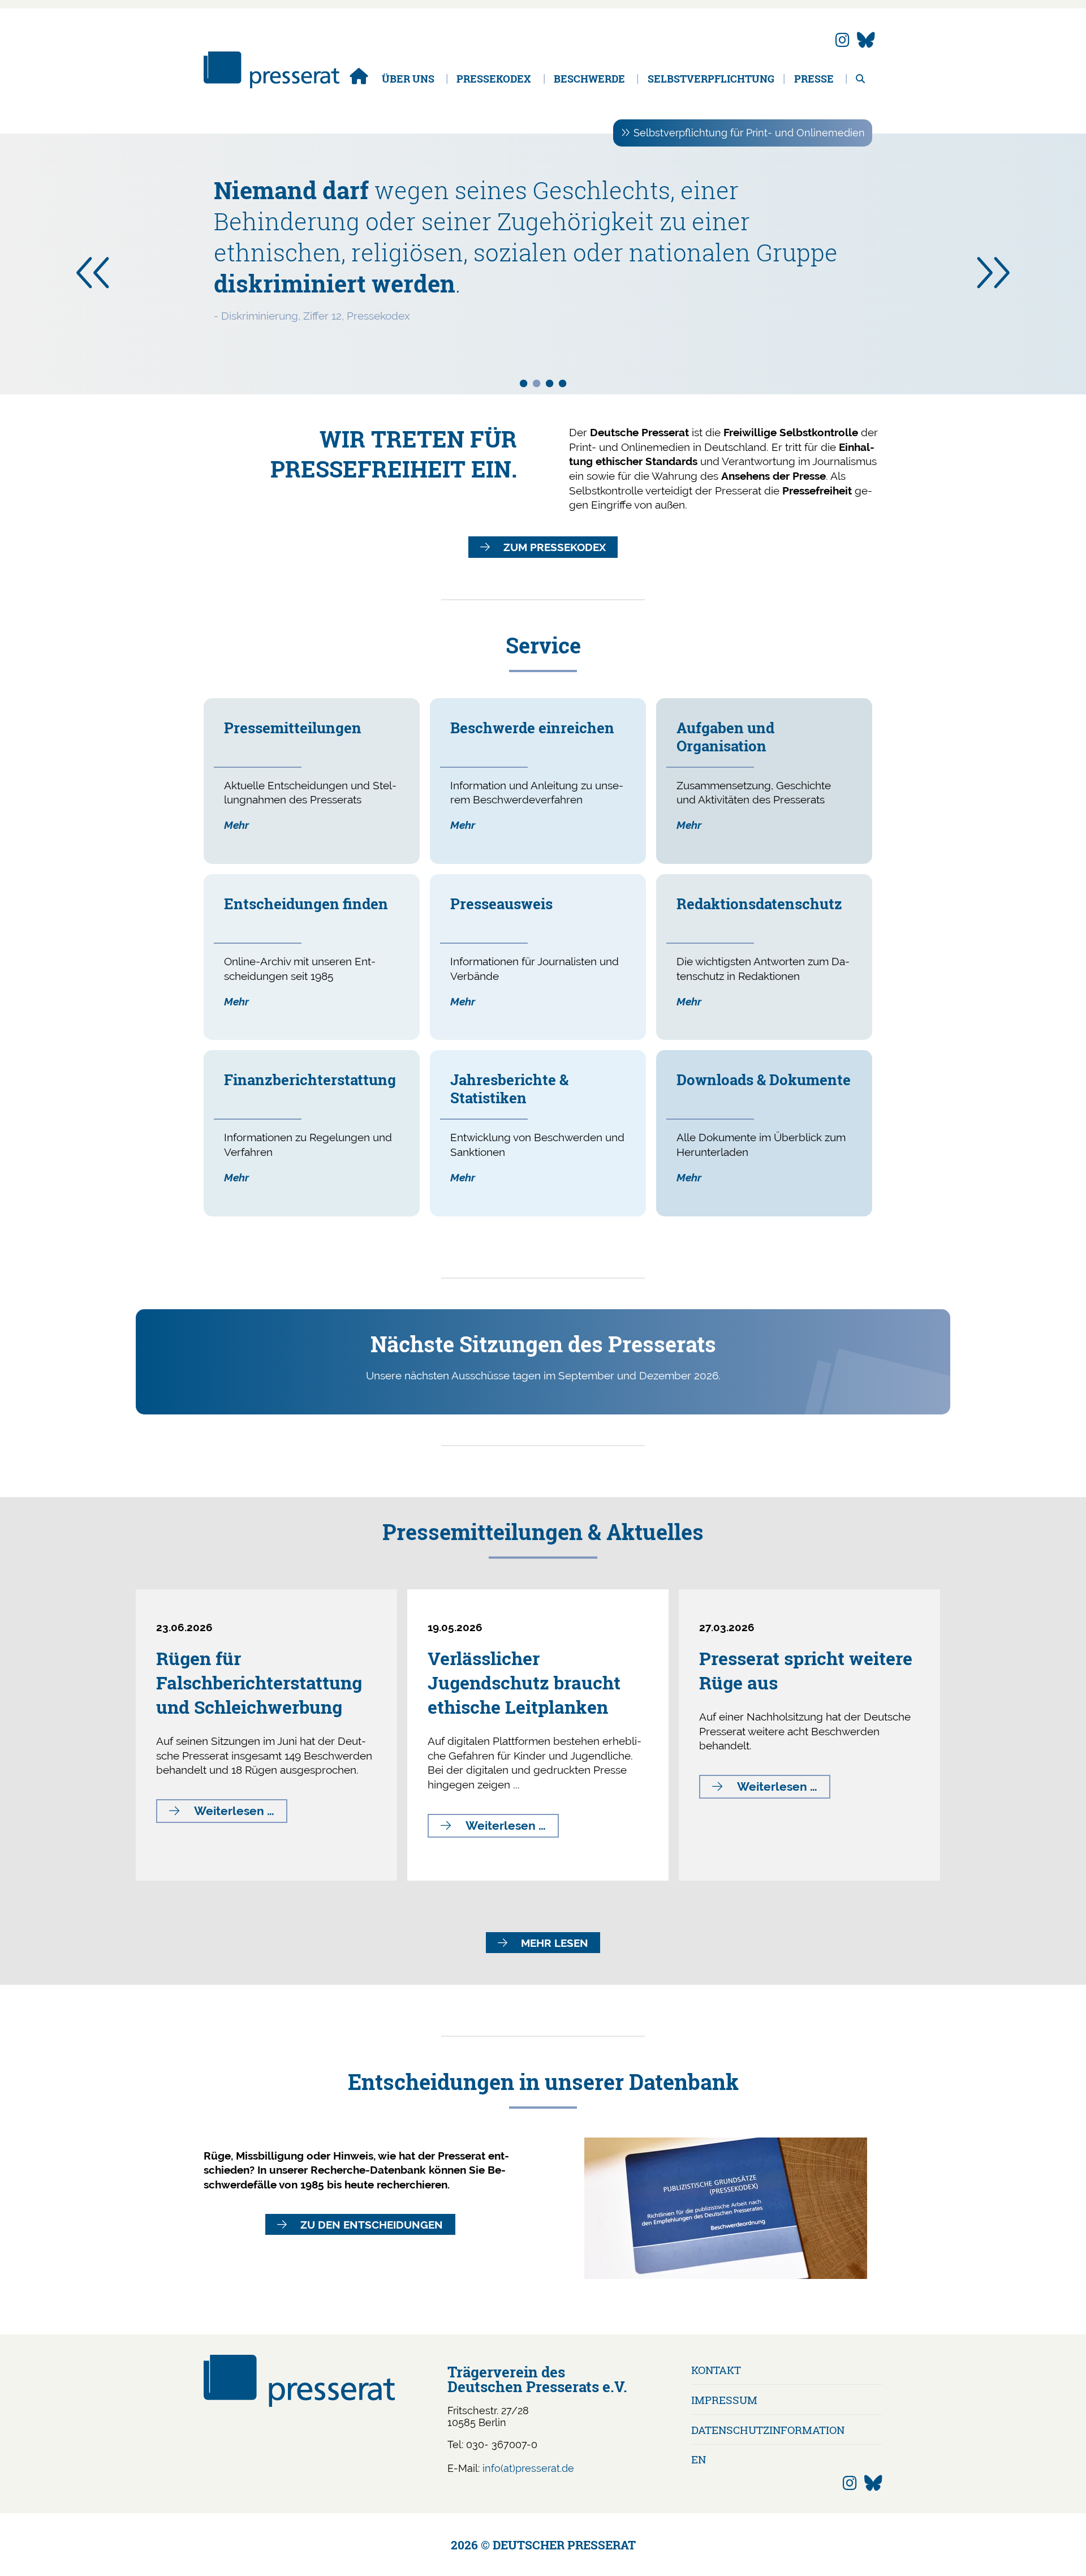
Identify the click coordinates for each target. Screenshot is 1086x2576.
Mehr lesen (555, 1943)
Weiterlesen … (241, 1813)
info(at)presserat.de (528, 2468)
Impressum (724, 2400)
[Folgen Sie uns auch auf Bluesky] (866, 40)
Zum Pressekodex (555, 547)
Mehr (236, 825)
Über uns (408, 79)
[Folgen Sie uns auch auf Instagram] (842, 40)
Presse (814, 79)
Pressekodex (494, 79)
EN (699, 2459)
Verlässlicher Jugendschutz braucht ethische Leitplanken (524, 1682)
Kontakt (716, 2370)
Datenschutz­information (768, 2430)
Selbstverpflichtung (711, 79)
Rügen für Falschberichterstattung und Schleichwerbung (259, 1682)
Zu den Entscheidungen (372, 2225)
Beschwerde (589, 79)
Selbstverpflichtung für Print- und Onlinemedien (749, 133)
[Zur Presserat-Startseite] (271, 85)
